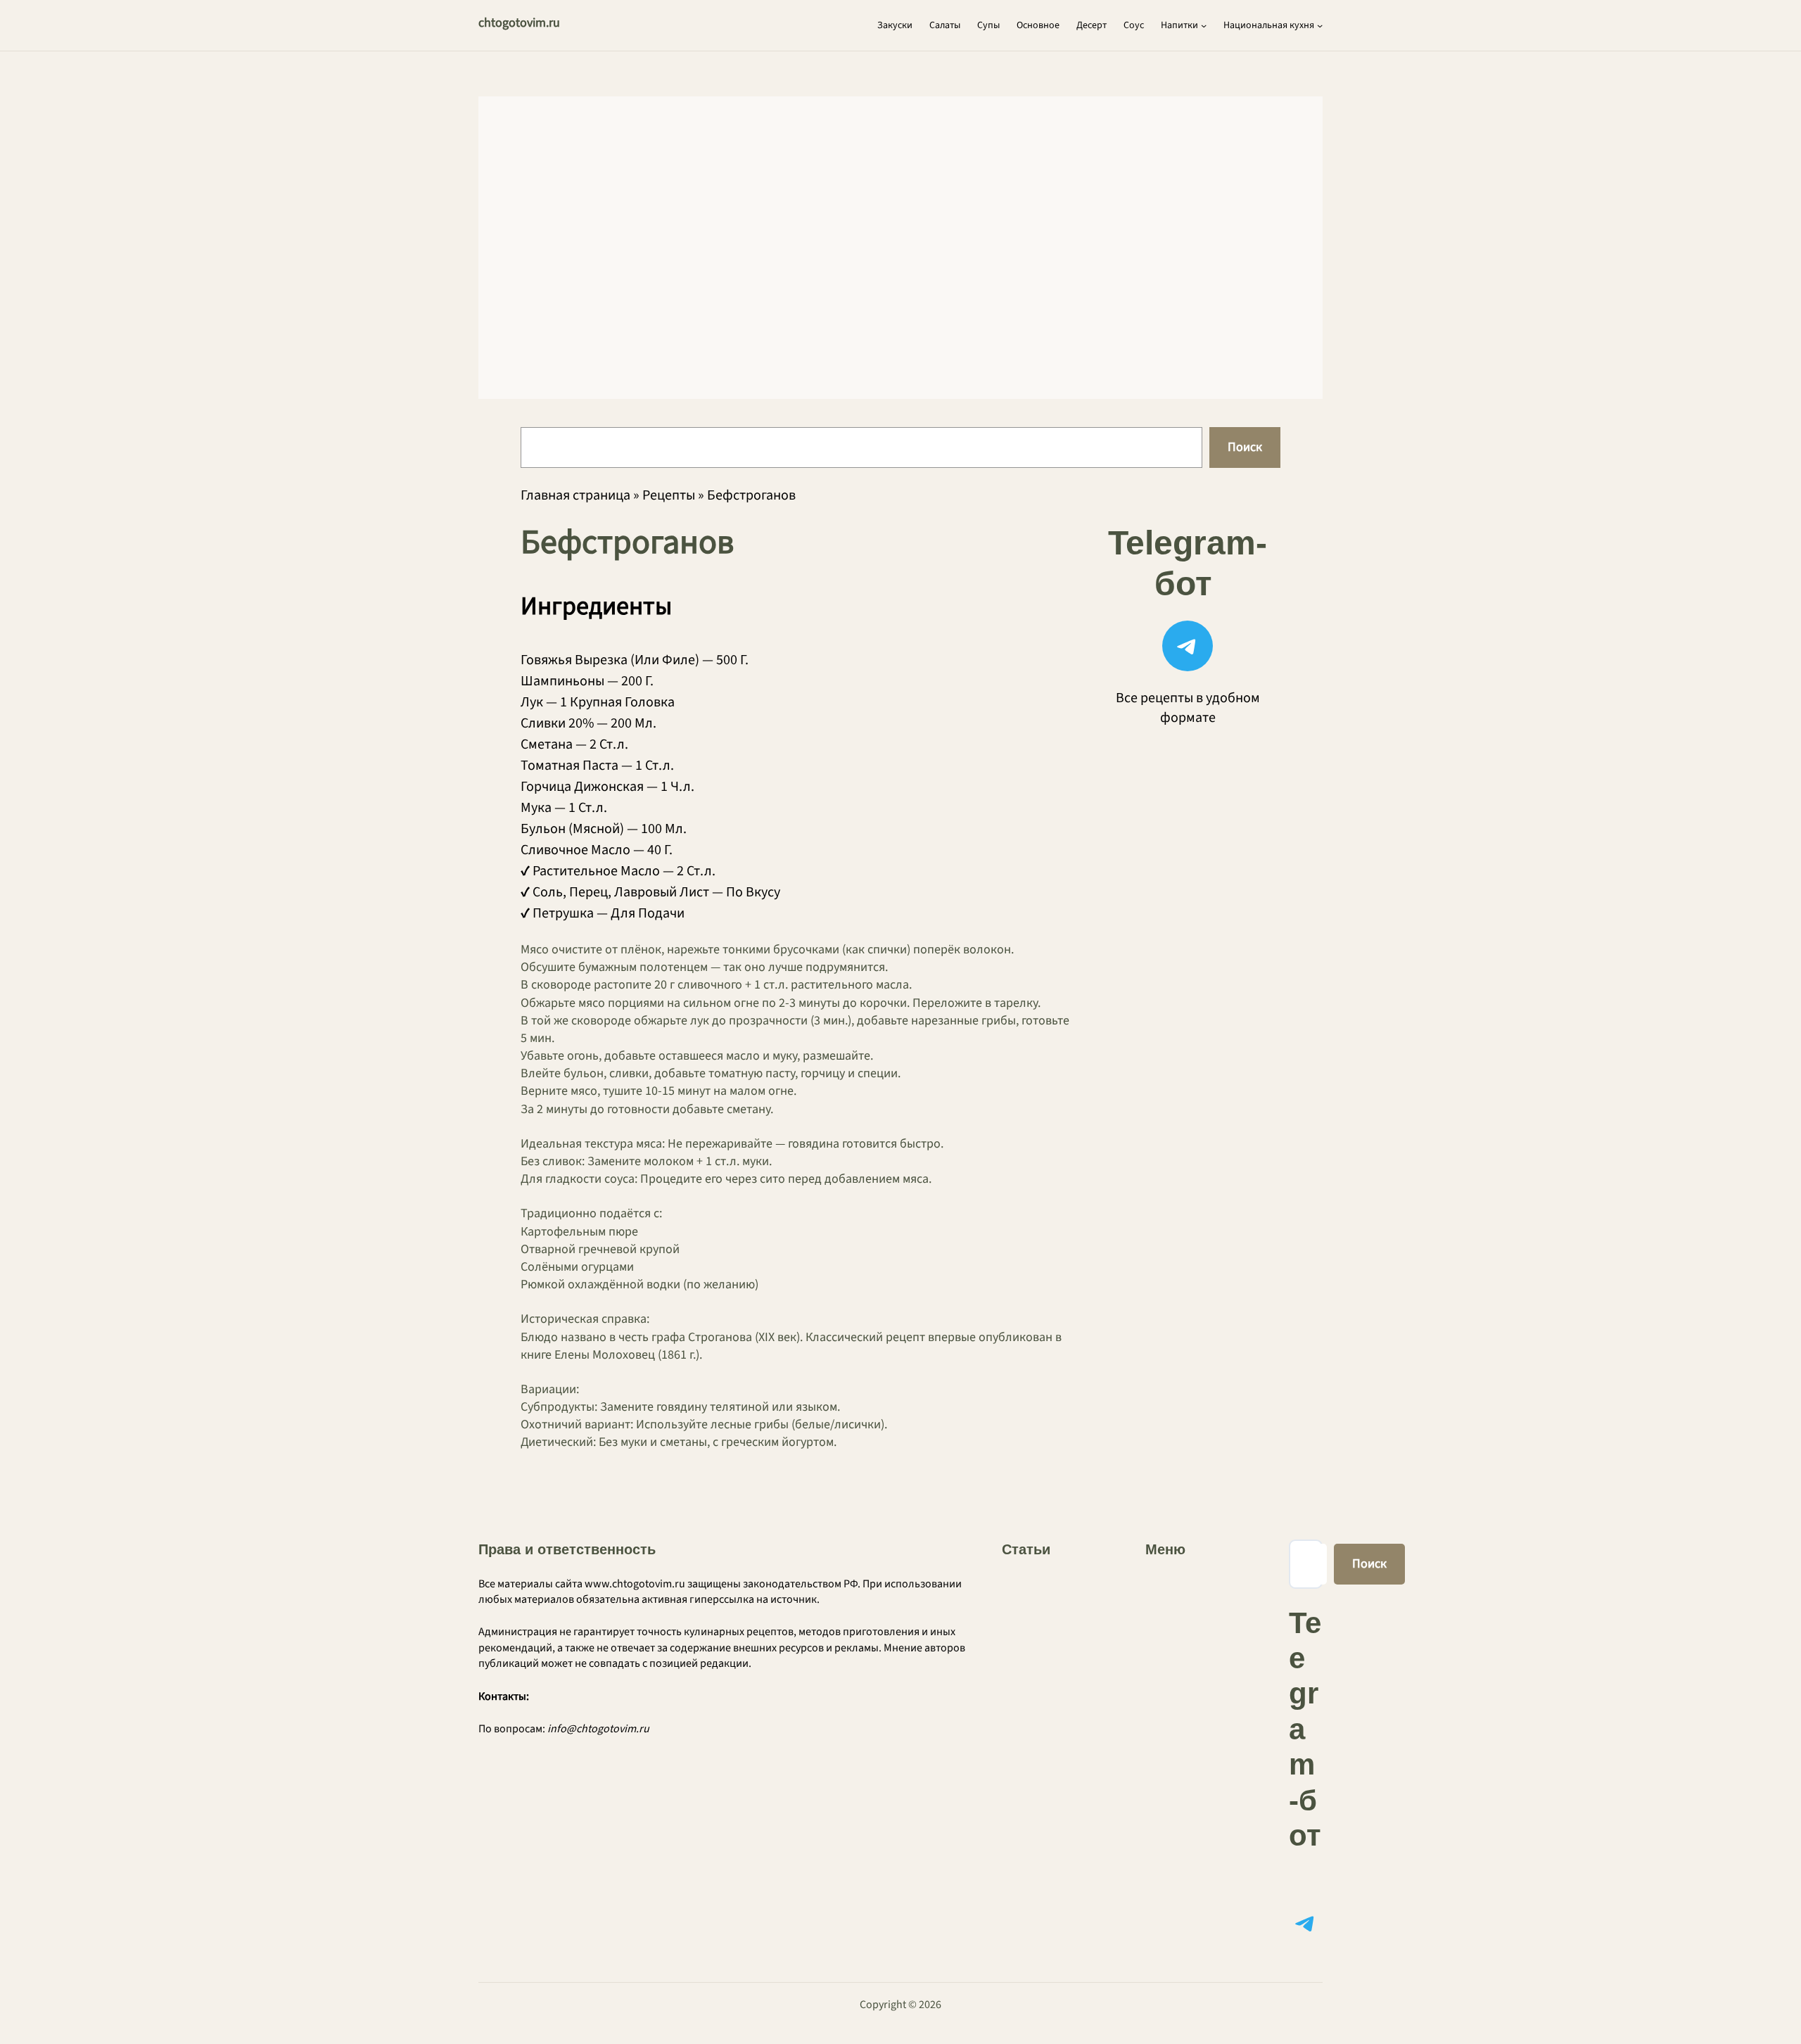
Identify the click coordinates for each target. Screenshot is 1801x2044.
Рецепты (669, 495)
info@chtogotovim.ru (598, 1729)
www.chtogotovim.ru (635, 1584)
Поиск (1245, 447)
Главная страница (575, 495)
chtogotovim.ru (519, 23)
